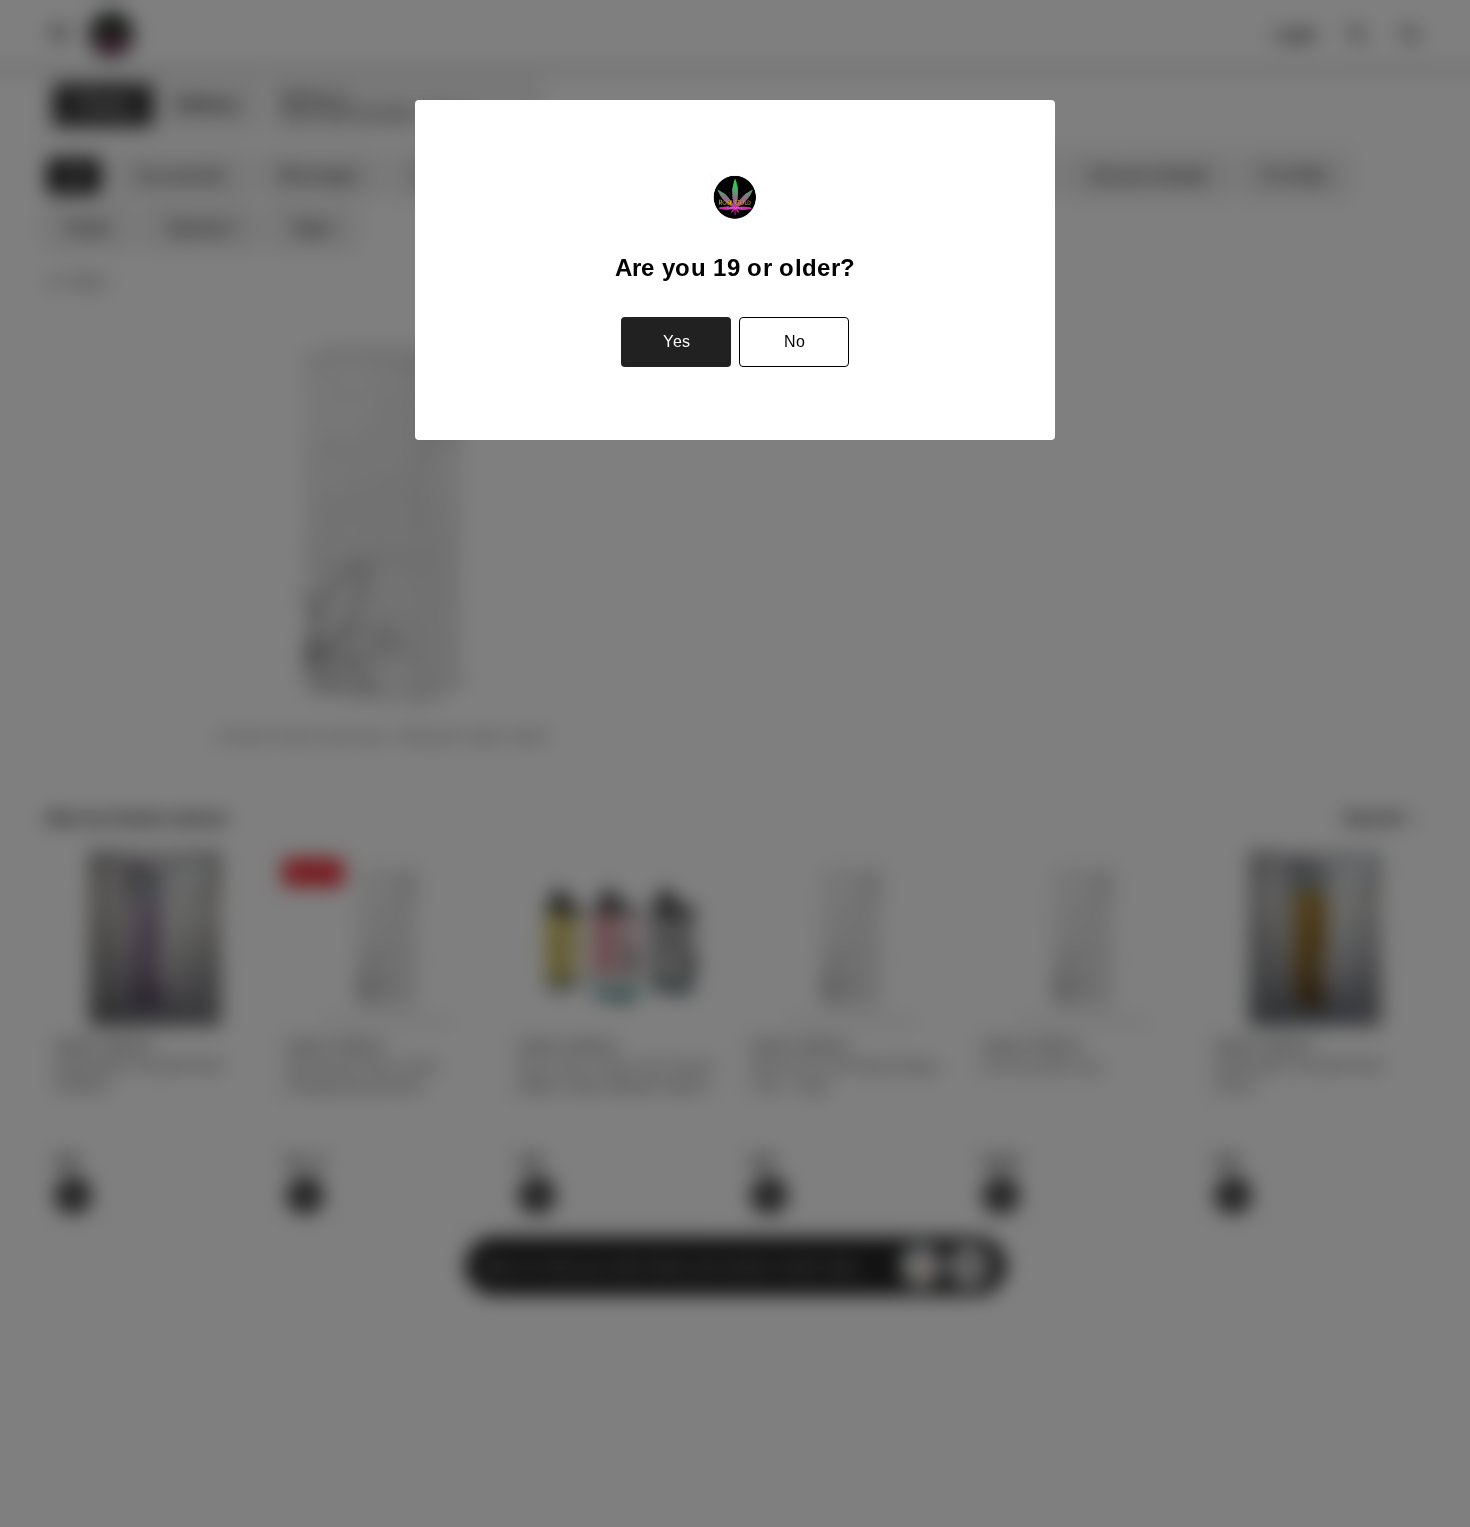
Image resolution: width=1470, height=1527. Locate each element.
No (794, 341)
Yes (676, 341)
